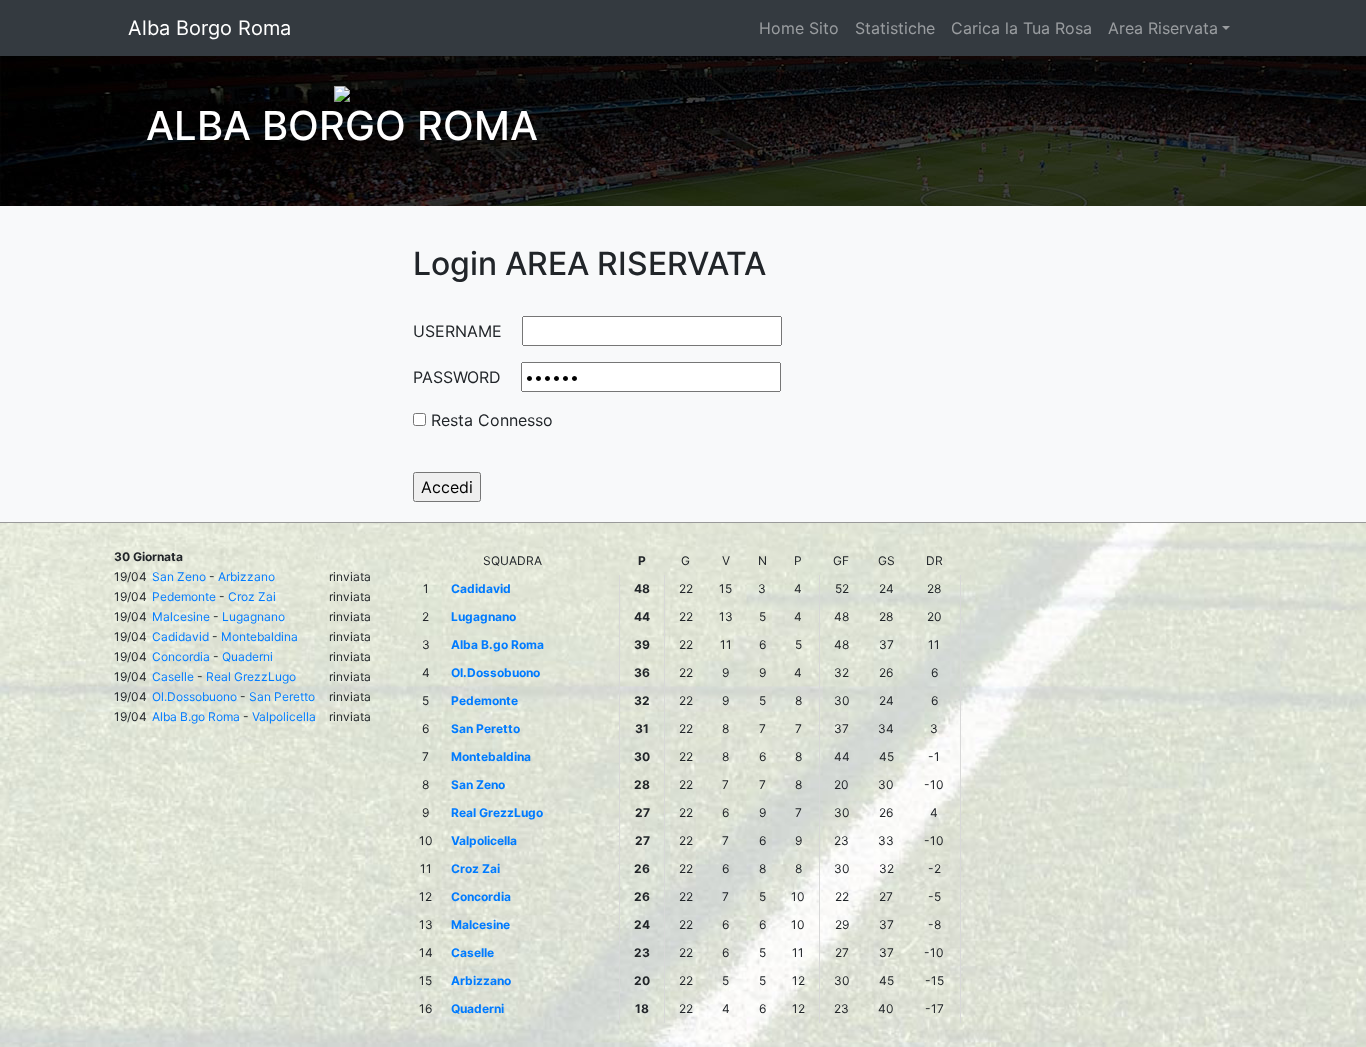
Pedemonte (184, 596)
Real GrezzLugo (251, 676)
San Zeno (179, 576)
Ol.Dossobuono (194, 696)
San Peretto (282, 696)
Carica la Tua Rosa (1021, 28)
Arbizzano (246, 576)
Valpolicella (284, 716)
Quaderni (247, 656)
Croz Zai (252, 596)
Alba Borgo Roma (209, 28)
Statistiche (895, 28)
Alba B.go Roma (196, 716)
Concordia (181, 656)
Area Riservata (1163, 28)
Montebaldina (259, 636)
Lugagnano (253, 616)
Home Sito (799, 28)
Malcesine (181, 616)
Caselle (173, 676)
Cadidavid (180, 636)
